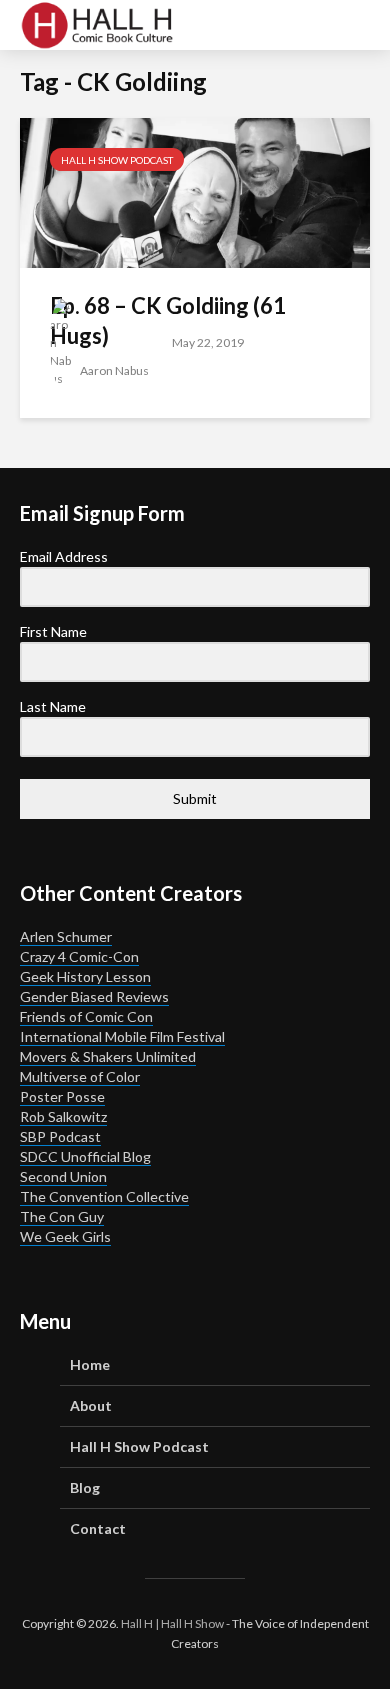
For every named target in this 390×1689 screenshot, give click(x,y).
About (91, 1405)
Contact (98, 1528)
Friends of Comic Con (86, 1016)
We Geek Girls (65, 1236)
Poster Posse (62, 1096)
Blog (85, 1487)
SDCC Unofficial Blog (85, 1156)
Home (90, 1364)
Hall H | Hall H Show (172, 1623)
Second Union (63, 1176)
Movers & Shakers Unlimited (108, 1056)
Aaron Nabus (113, 370)
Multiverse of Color (80, 1076)
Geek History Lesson (85, 976)
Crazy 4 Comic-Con (79, 956)
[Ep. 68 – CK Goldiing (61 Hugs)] (195, 190)
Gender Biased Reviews (94, 996)
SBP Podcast (60, 1136)
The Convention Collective (104, 1196)
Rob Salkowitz (63, 1116)
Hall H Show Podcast (117, 160)
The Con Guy (62, 1216)
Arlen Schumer (66, 936)
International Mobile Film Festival (122, 1036)
